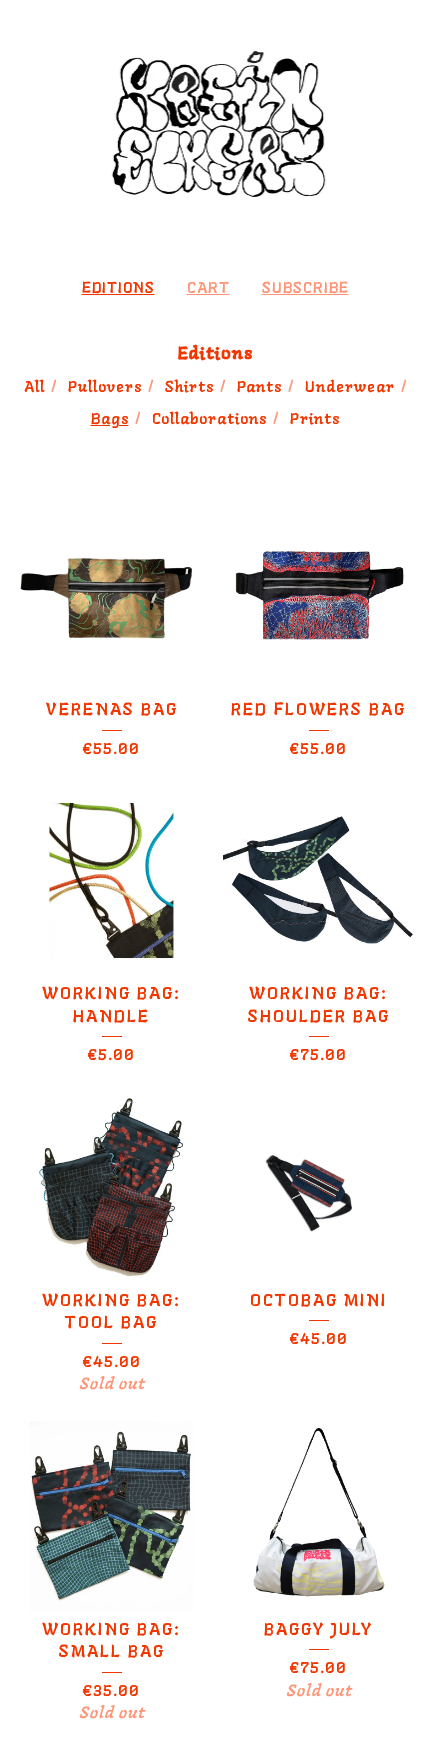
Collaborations (209, 419)
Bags (110, 419)
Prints (315, 419)
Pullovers (105, 387)
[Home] (215, 130)
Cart (208, 288)
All (34, 387)
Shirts (189, 387)
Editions (118, 288)
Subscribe (305, 288)
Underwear (350, 387)
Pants (259, 387)
